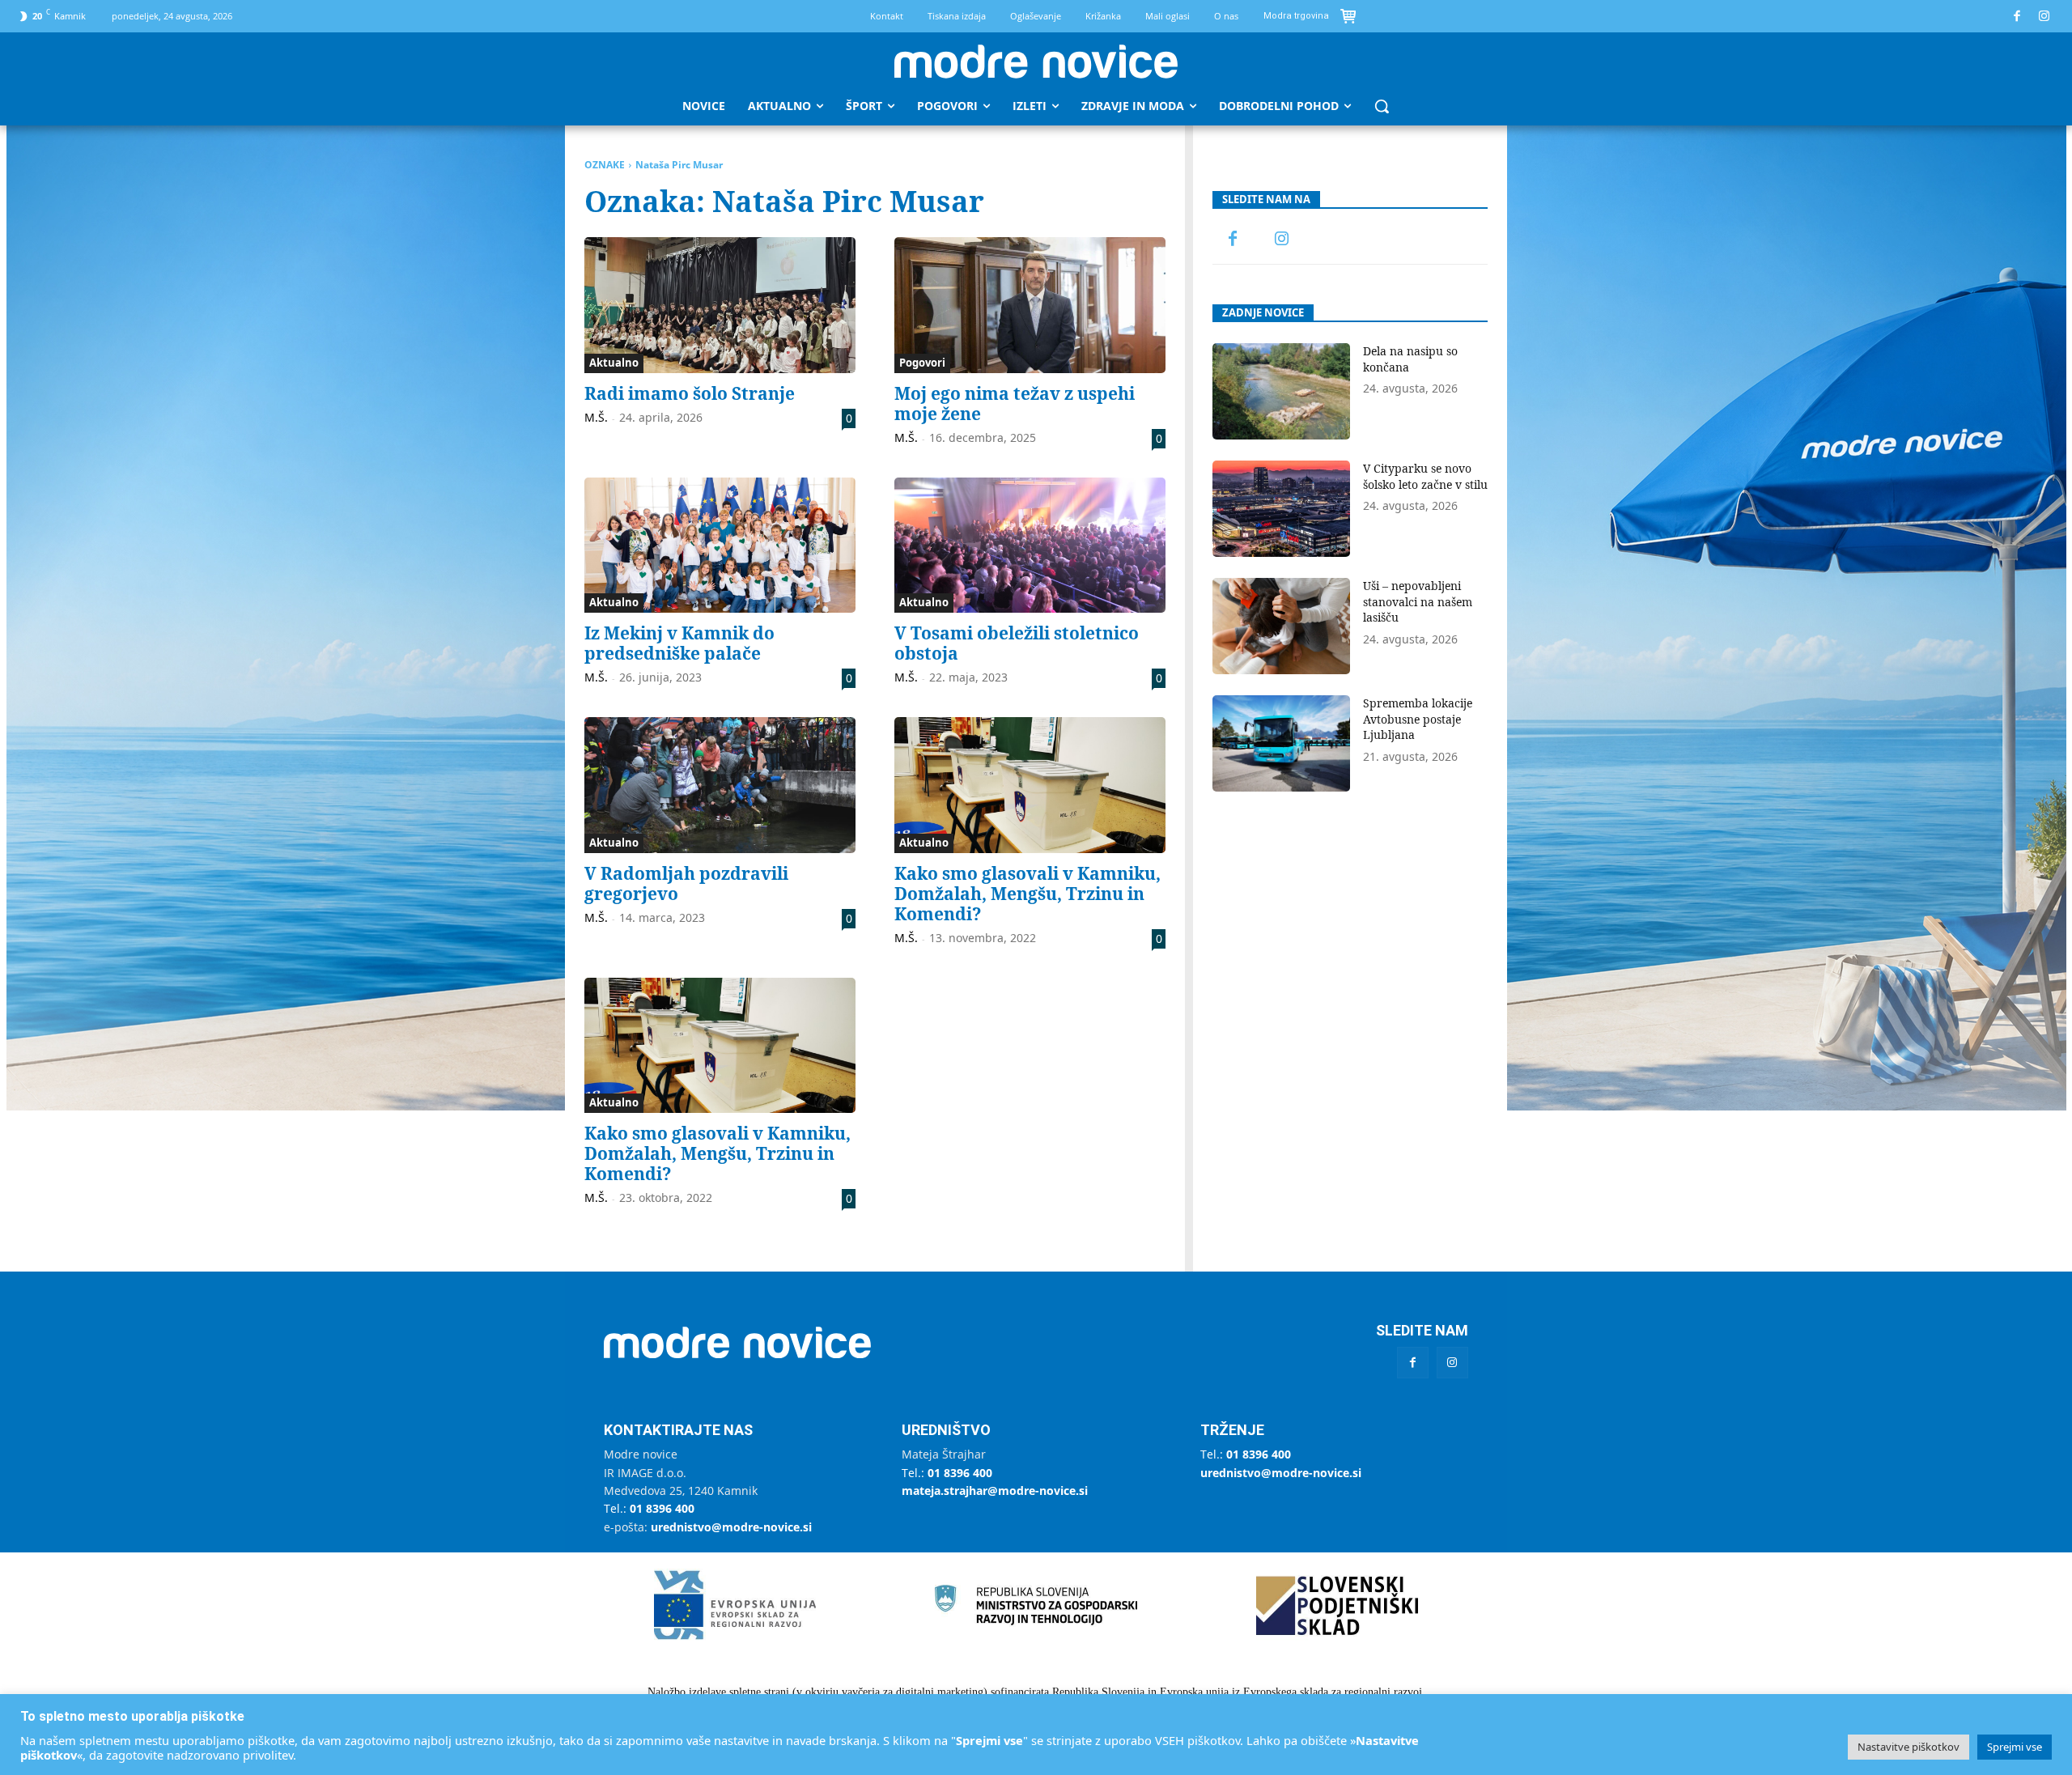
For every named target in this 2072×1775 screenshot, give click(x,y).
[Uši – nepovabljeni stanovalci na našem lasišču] (1281, 626)
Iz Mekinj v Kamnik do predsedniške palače (679, 643)
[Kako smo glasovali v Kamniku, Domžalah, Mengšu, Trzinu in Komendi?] (1030, 785)
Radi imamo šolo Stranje (690, 393)
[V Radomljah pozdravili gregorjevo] (720, 785)
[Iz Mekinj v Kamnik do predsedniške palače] (720, 546)
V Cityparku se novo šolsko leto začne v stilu (1425, 476)
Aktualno (614, 363)
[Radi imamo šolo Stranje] (720, 305)
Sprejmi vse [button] (2015, 1747)
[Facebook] (2017, 17)
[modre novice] (1036, 62)
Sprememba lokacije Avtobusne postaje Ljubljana (1418, 719)
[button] (1382, 106)
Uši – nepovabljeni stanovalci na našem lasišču (1418, 601)
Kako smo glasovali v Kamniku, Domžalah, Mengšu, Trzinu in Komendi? (1028, 894)
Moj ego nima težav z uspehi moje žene (1015, 403)
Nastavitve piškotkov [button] (1909, 1747)
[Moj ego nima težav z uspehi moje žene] (1030, 305)
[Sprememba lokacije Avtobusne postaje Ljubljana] (1281, 743)
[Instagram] (2045, 17)
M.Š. (596, 417)
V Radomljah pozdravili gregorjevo (686, 883)
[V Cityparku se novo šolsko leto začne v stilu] (1281, 509)
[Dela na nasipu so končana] (1281, 391)
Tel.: (649, 1508)
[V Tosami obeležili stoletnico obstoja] (1030, 546)
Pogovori (922, 363)
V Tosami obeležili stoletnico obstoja (1017, 643)
